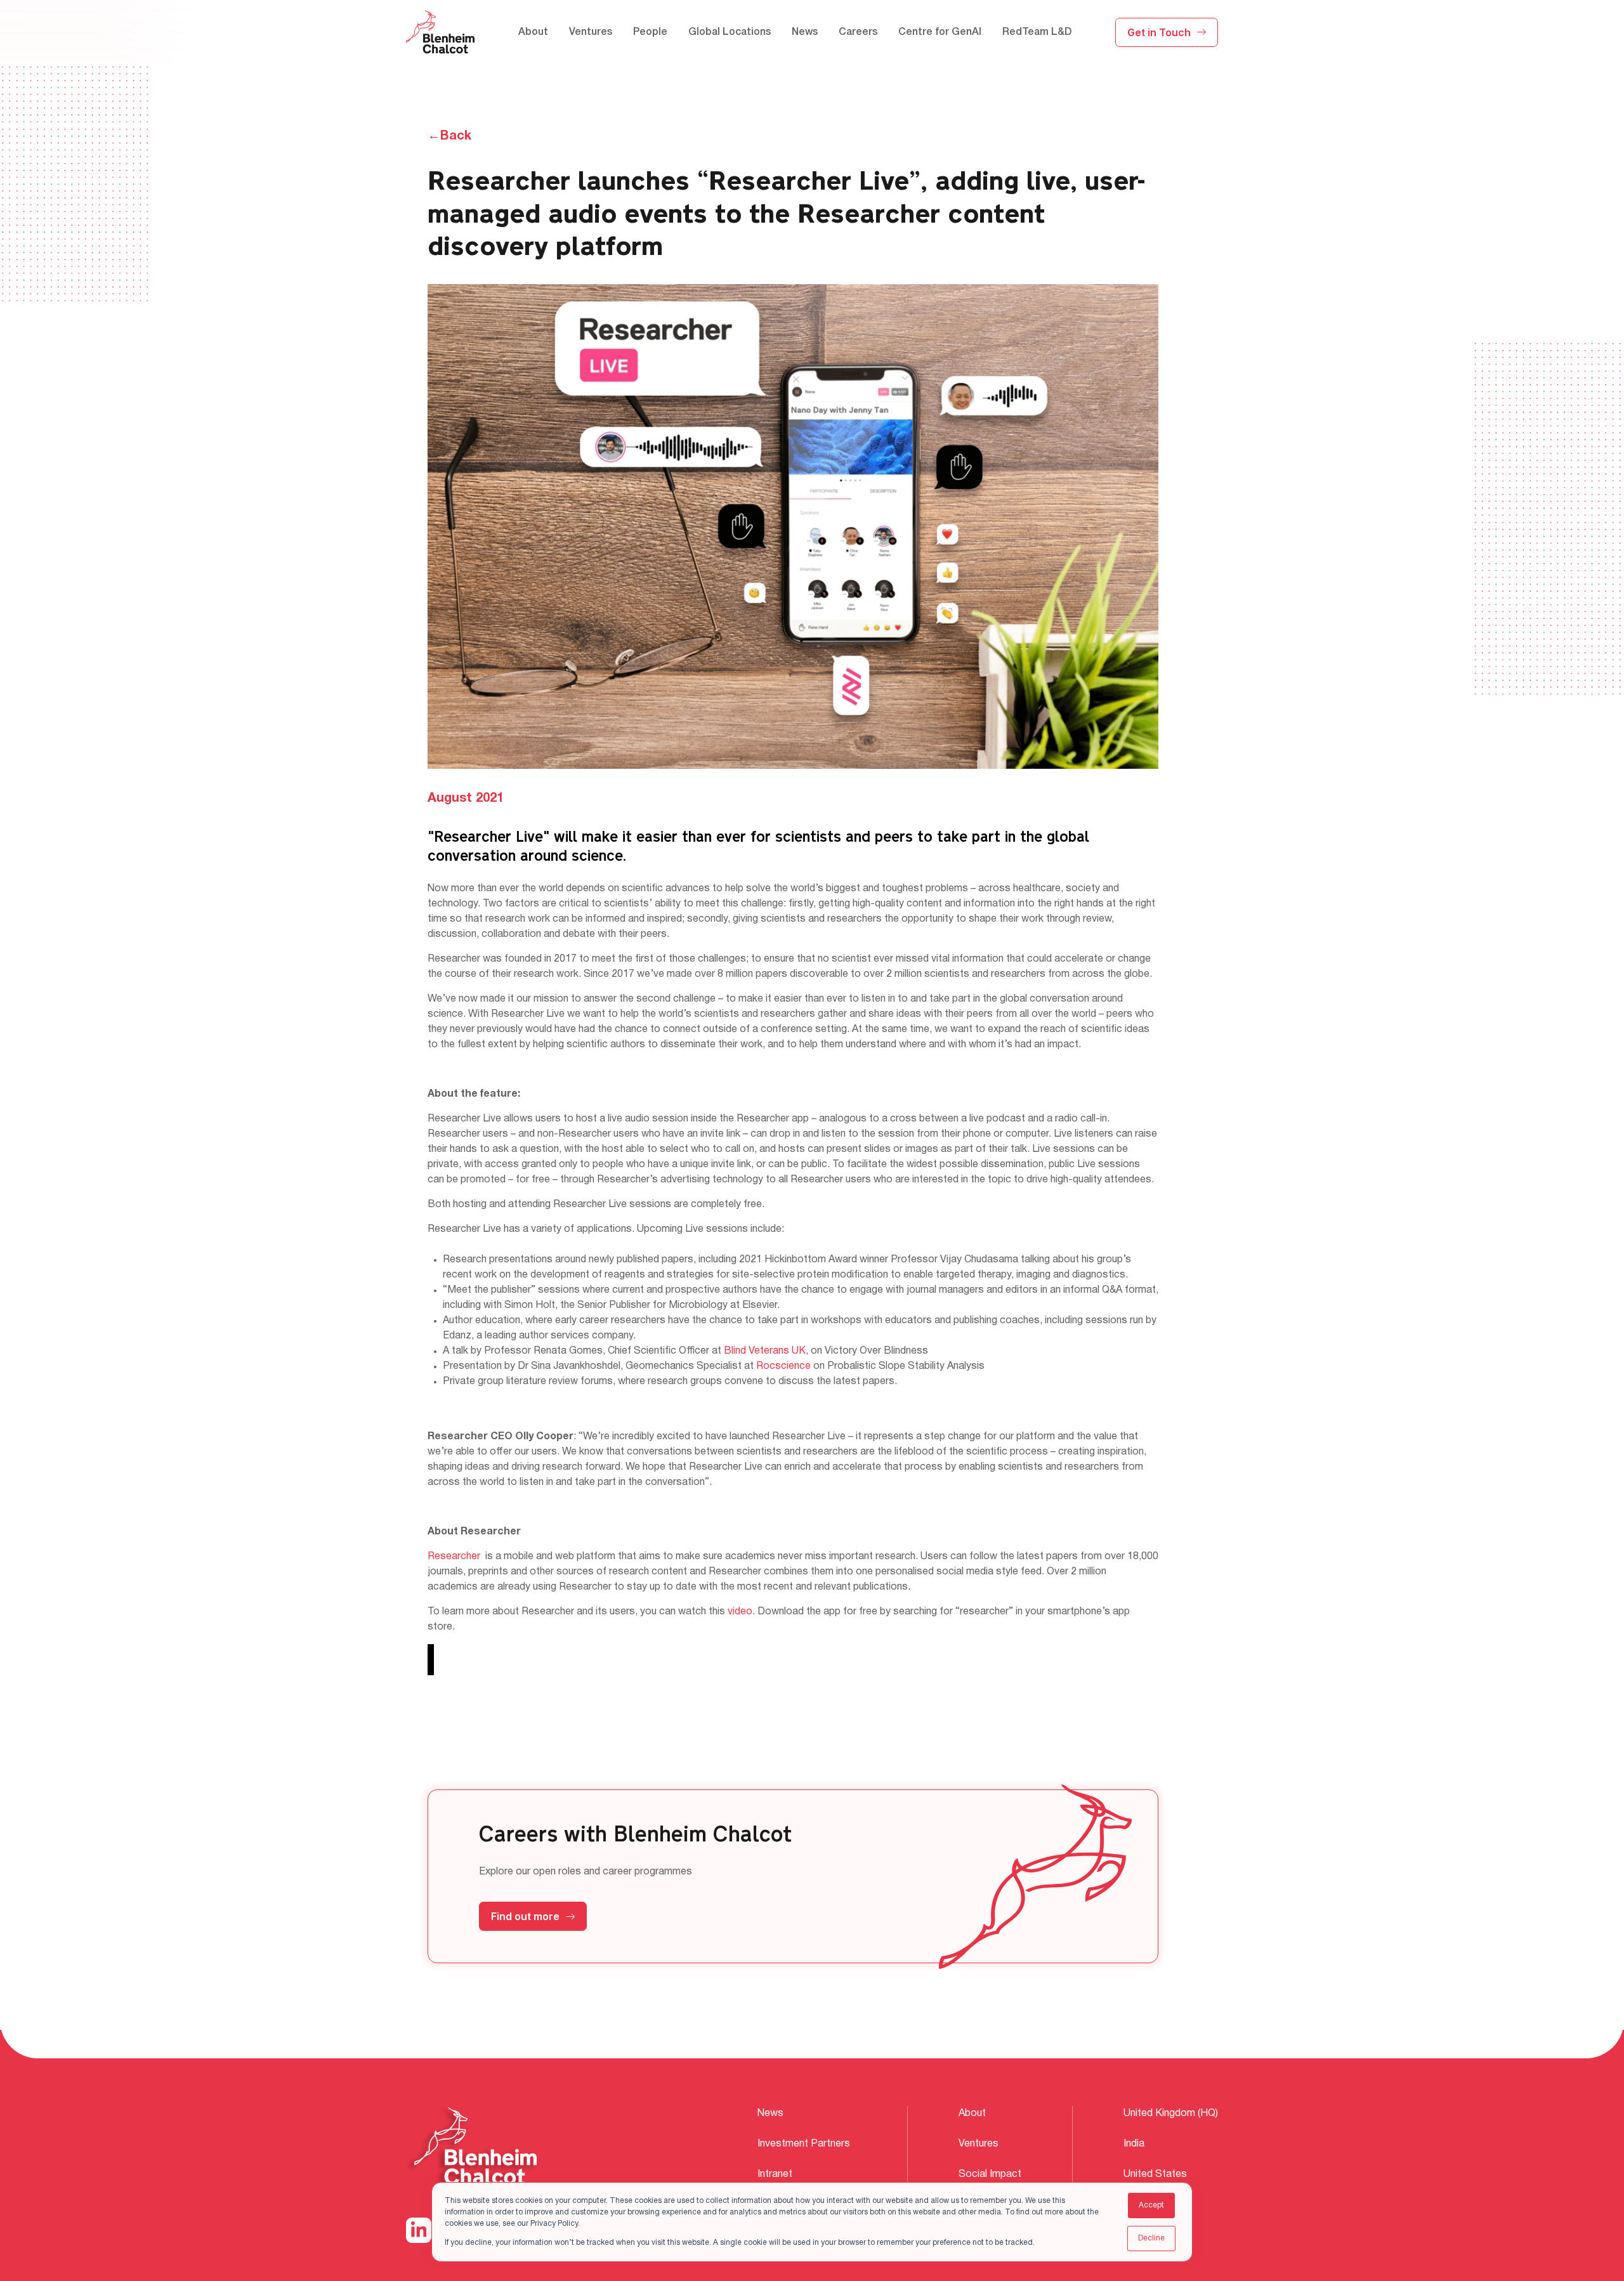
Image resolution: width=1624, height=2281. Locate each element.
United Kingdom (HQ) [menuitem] (1171, 2114)
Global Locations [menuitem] (730, 32)
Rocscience (783, 1366)
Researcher (454, 1557)
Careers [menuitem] (858, 32)
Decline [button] (1151, 2238)
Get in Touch (1159, 32)
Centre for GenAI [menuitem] (940, 32)
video (740, 1612)
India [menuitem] (1134, 2144)
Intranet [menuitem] (775, 2174)
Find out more (525, 1916)
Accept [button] (1151, 2205)
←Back (449, 136)
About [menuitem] (533, 32)
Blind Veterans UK (765, 1351)
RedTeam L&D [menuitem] (1037, 32)
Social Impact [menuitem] (990, 2174)
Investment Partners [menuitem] (804, 2144)
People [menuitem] (650, 32)
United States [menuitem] (1155, 2174)
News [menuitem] (805, 32)
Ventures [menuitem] (591, 32)
